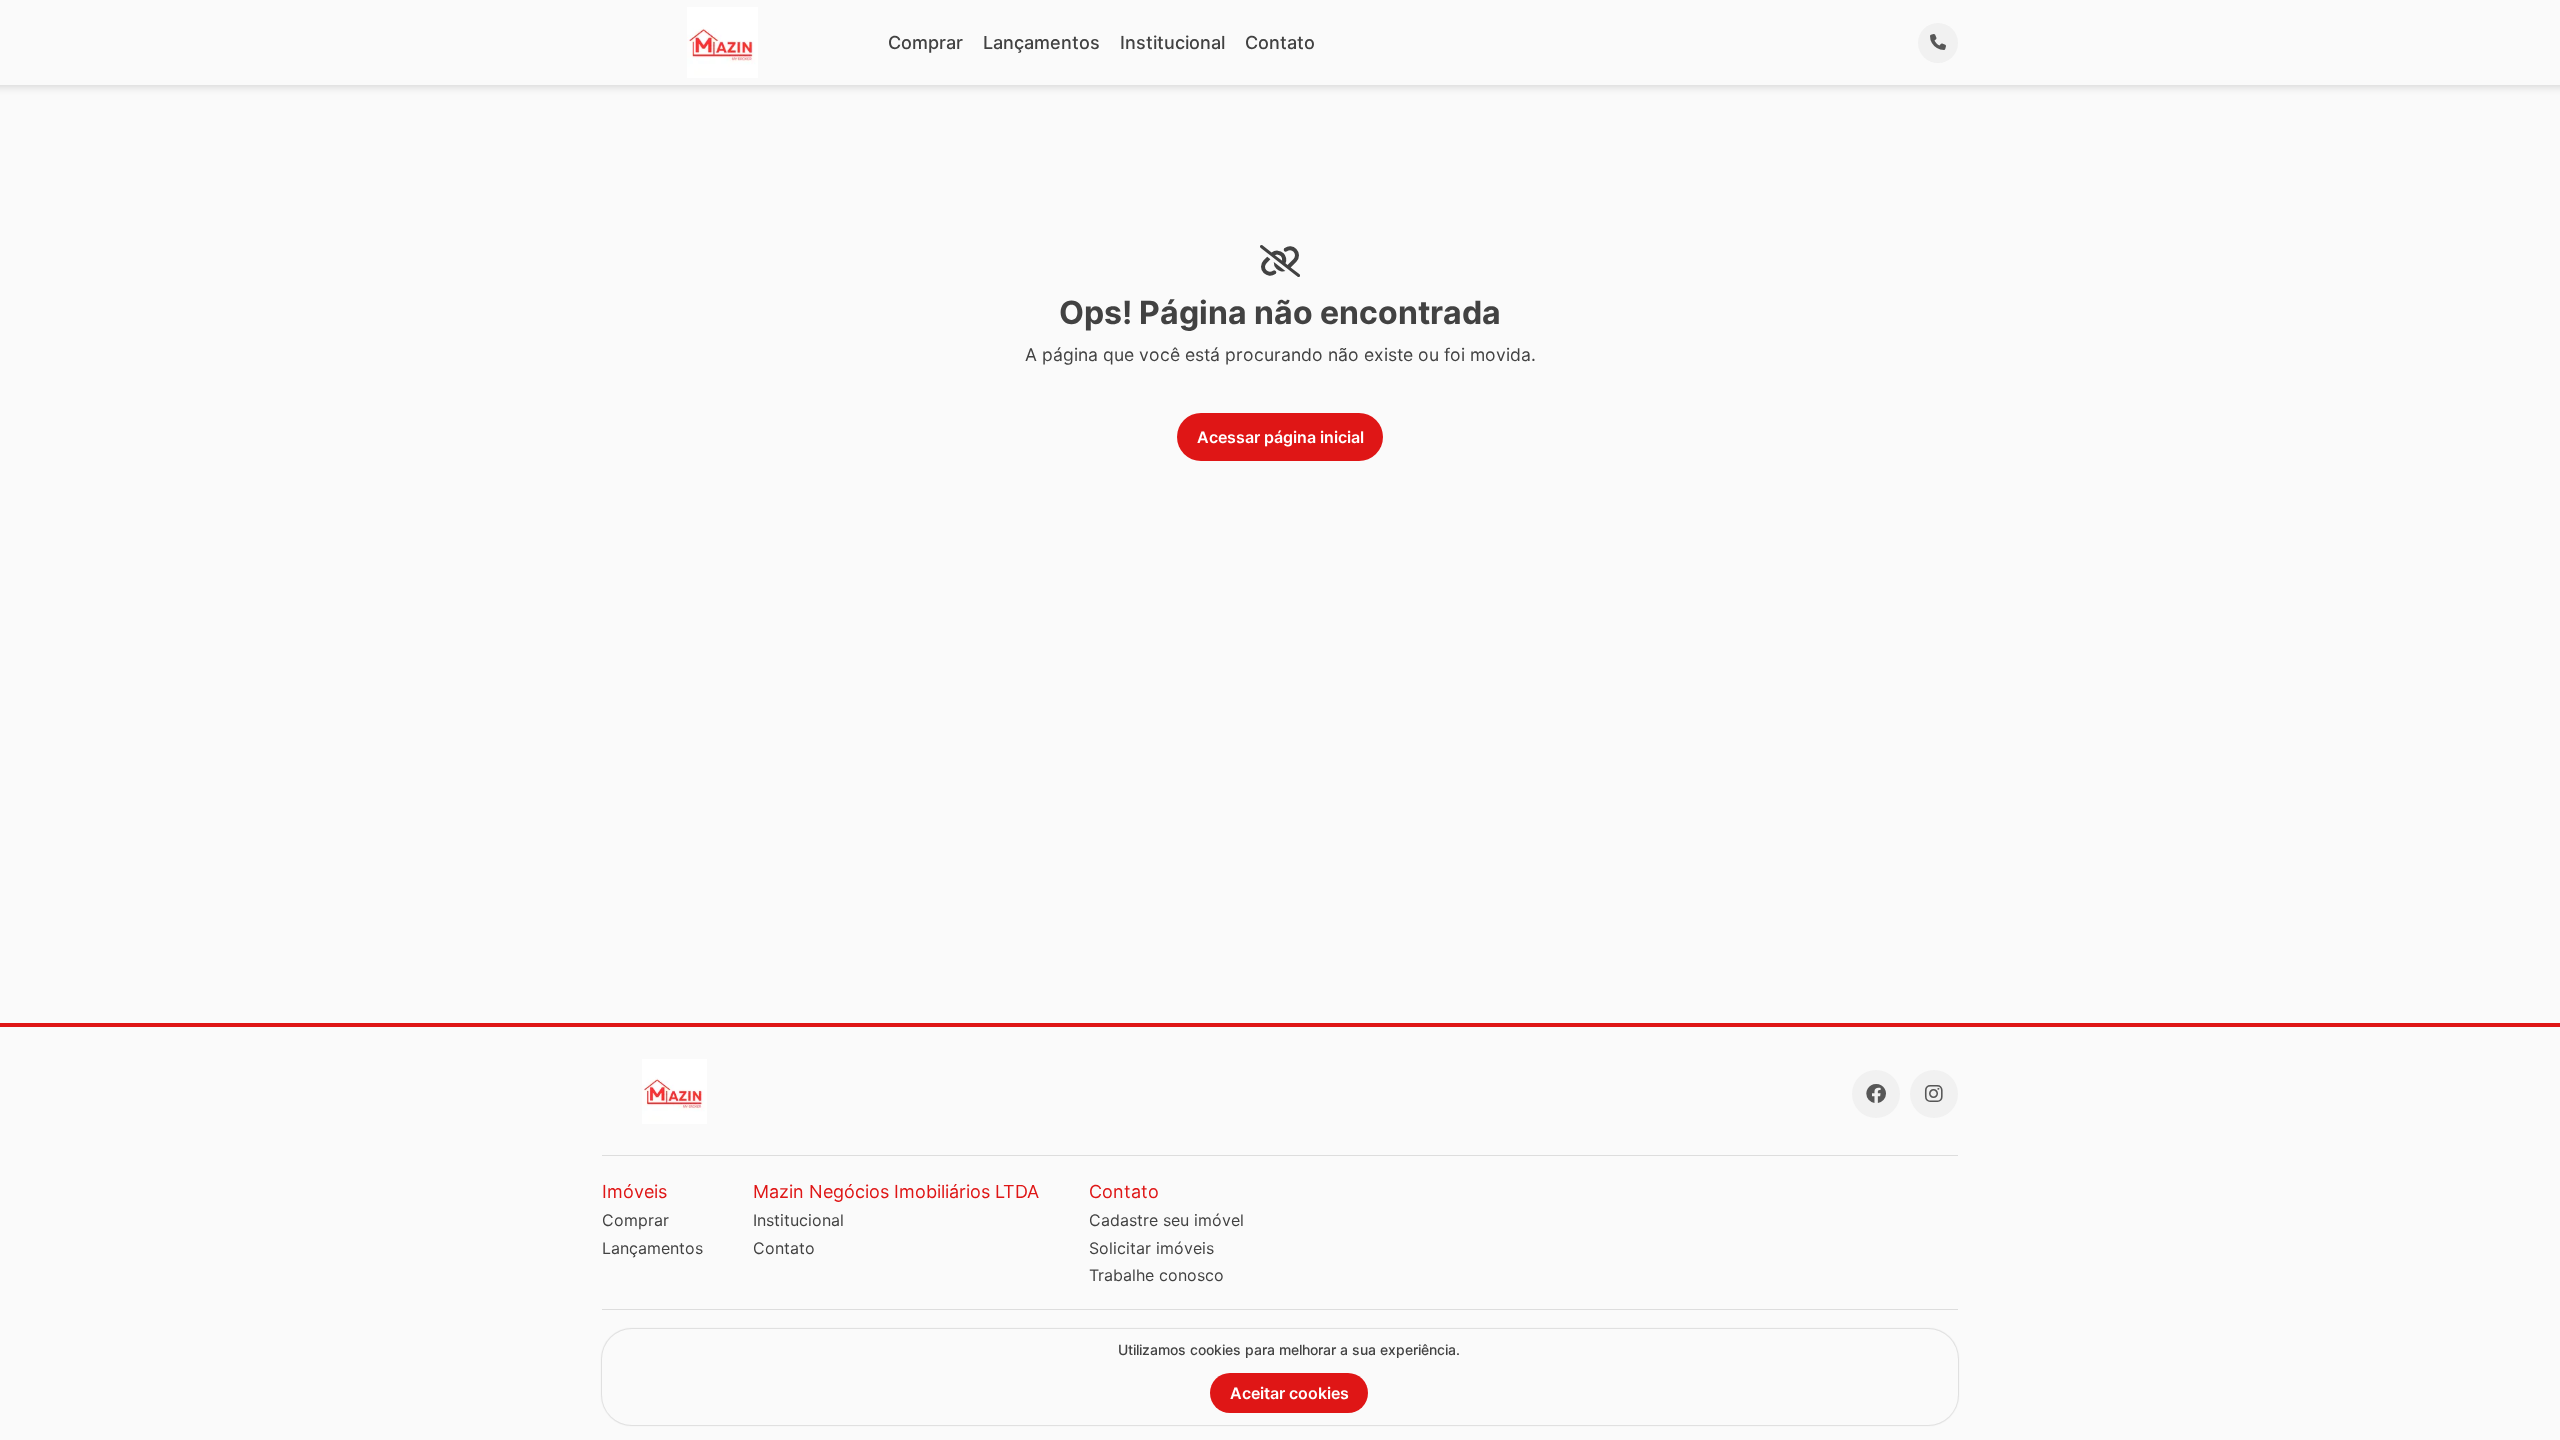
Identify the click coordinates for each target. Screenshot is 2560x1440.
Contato (1280, 42)
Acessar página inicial (1280, 437)
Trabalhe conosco (1156, 1275)
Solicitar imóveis (1151, 1248)
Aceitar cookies (1289, 1393)
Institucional (1172, 42)
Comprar (925, 42)
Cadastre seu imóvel (1166, 1220)
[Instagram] (1934, 1094)
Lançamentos (1041, 42)
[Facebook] (1876, 1094)
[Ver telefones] (1938, 43)
